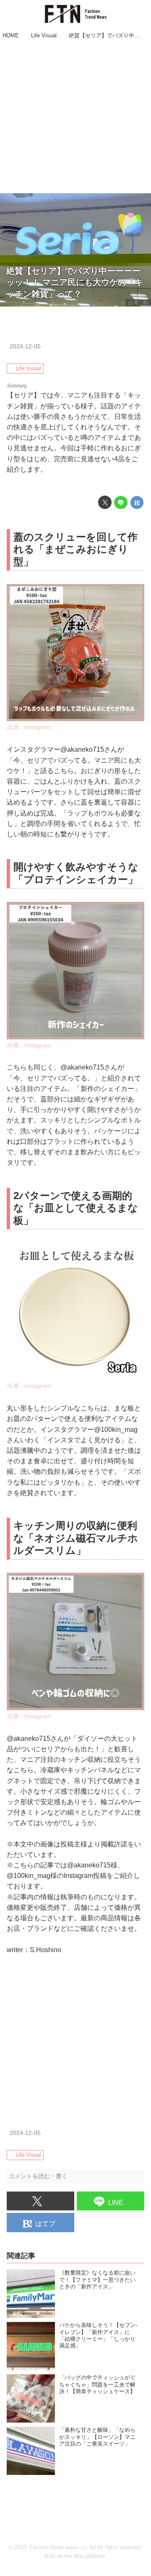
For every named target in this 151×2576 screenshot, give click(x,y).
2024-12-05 (25, 346)
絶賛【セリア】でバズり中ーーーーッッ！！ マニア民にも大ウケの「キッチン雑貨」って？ (75, 282)
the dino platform (85, 2556)
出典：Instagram (29, 727)
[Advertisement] (75, 117)
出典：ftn (138, 303)
